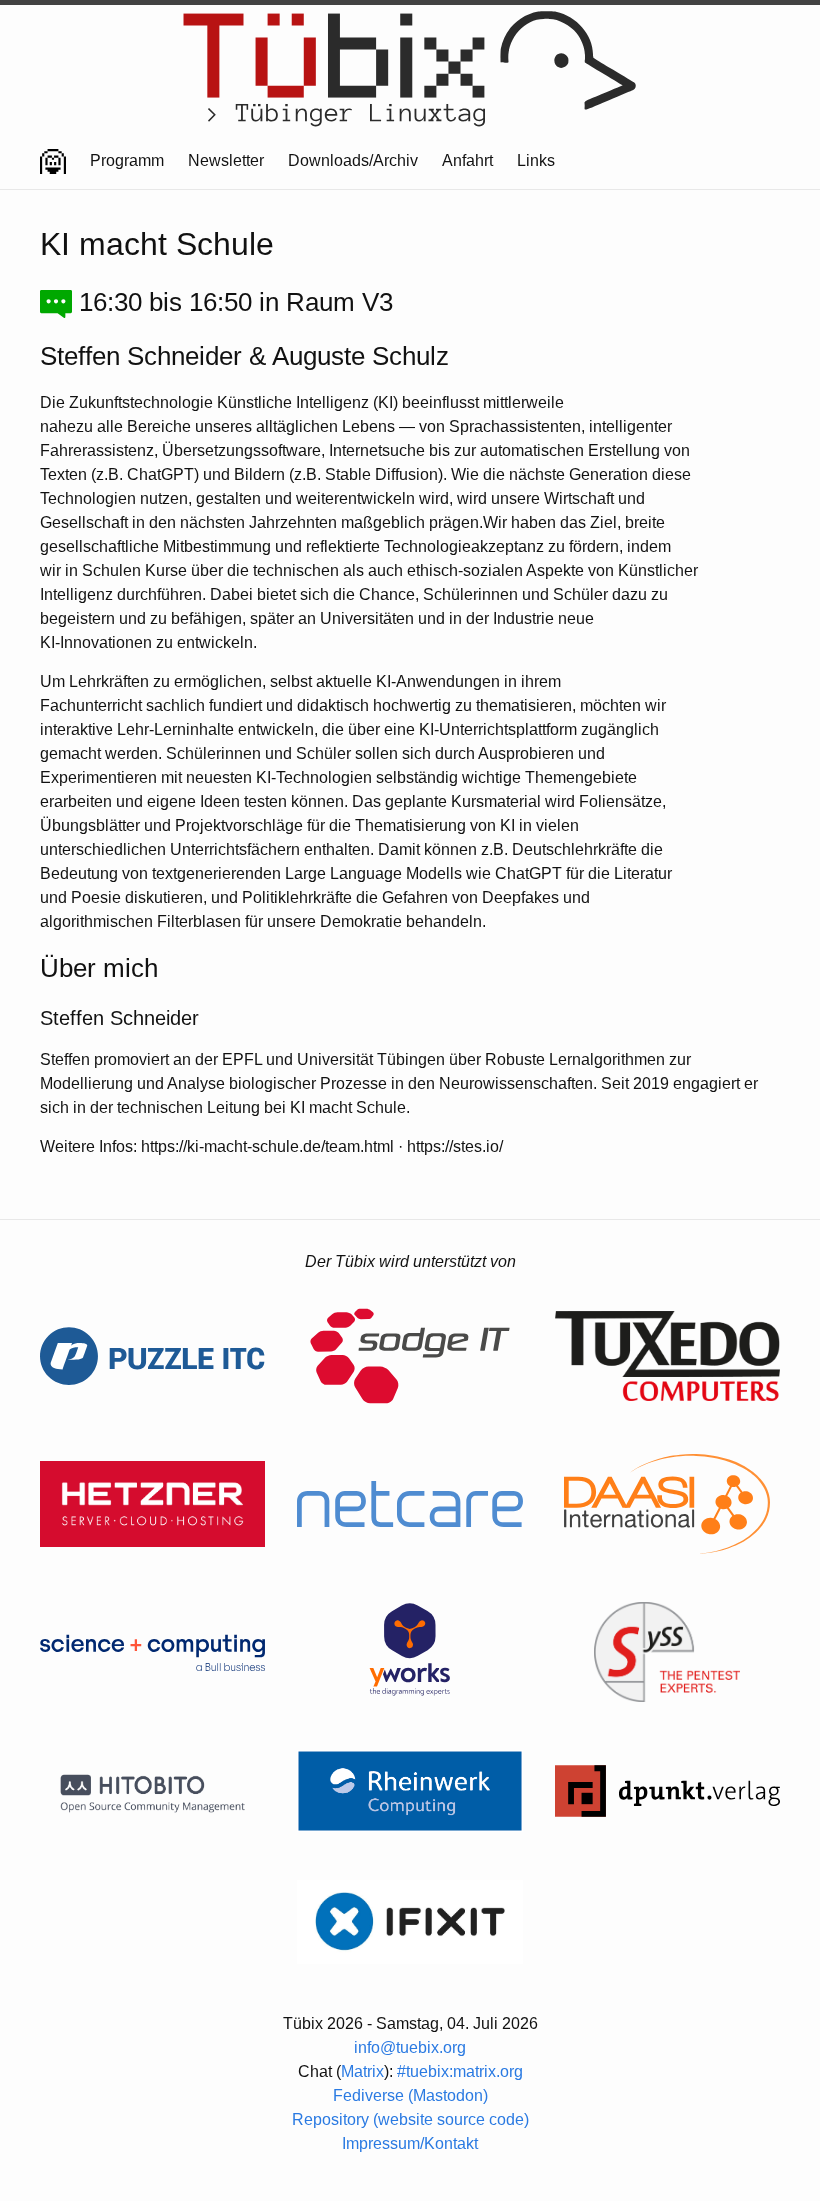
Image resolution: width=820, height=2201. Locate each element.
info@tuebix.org (410, 2047)
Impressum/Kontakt (410, 2143)
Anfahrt (467, 160)
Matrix (362, 2071)
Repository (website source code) (410, 2119)
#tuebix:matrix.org (460, 2071)
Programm (127, 160)
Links (536, 160)
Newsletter (226, 160)
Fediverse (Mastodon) (410, 2095)
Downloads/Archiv (353, 160)
